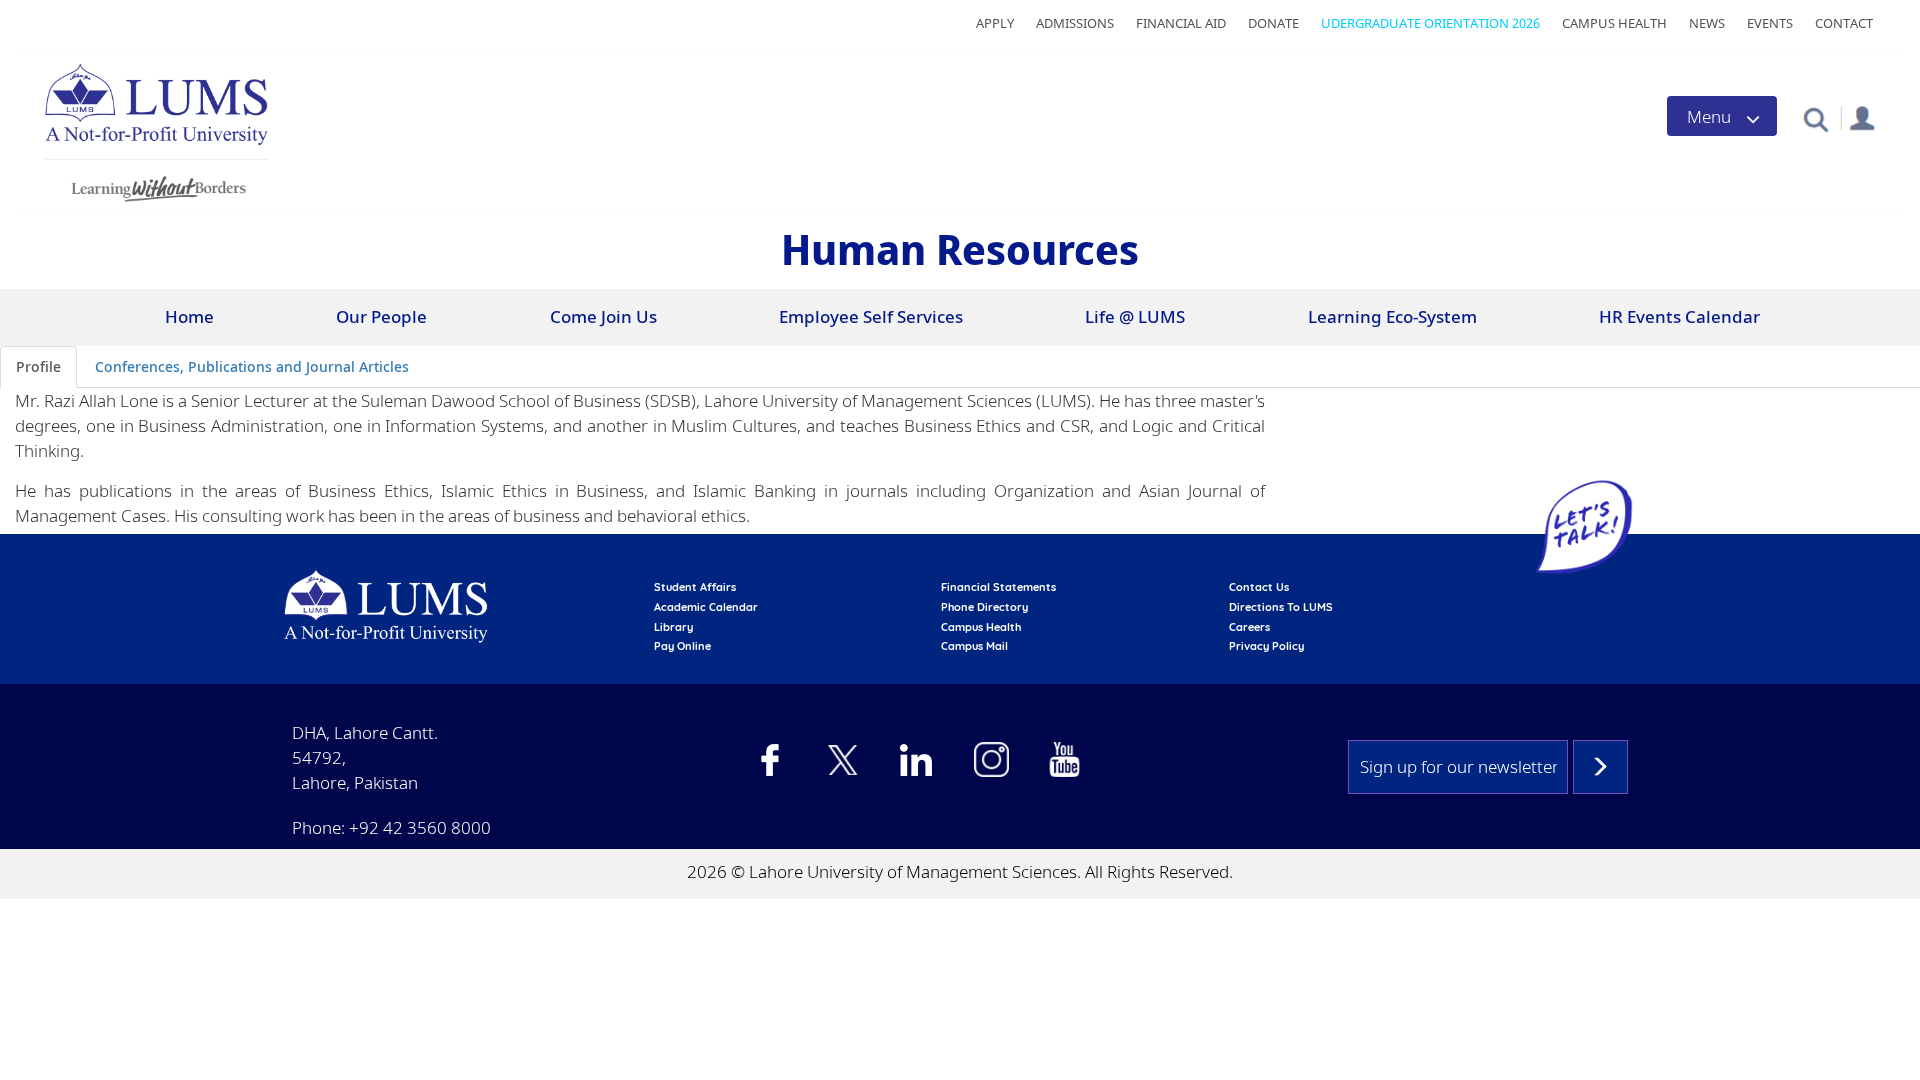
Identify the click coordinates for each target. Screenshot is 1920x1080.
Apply (995, 23)
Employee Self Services (871, 316)
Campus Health (1614, 23)
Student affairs (695, 587)
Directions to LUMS (1281, 607)
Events (1770, 23)
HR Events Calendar (1679, 316)
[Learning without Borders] (156, 185)
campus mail (974, 646)
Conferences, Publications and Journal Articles (252, 366)
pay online (682, 646)
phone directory (984, 607)
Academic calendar (706, 607)
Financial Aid (1181, 23)
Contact (1844, 23)
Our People (381, 316)
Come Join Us (603, 316)
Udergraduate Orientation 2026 (1430, 23)
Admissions (1075, 23)
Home (189, 316)
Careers (1249, 627)
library (673, 627)
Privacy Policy (1266, 646)
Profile (38, 366)
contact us (1259, 587)
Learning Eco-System (1392, 316)
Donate (1273, 23)
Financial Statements (998, 587)
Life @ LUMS (1135, 316)
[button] (1815, 118)
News (1707, 23)
